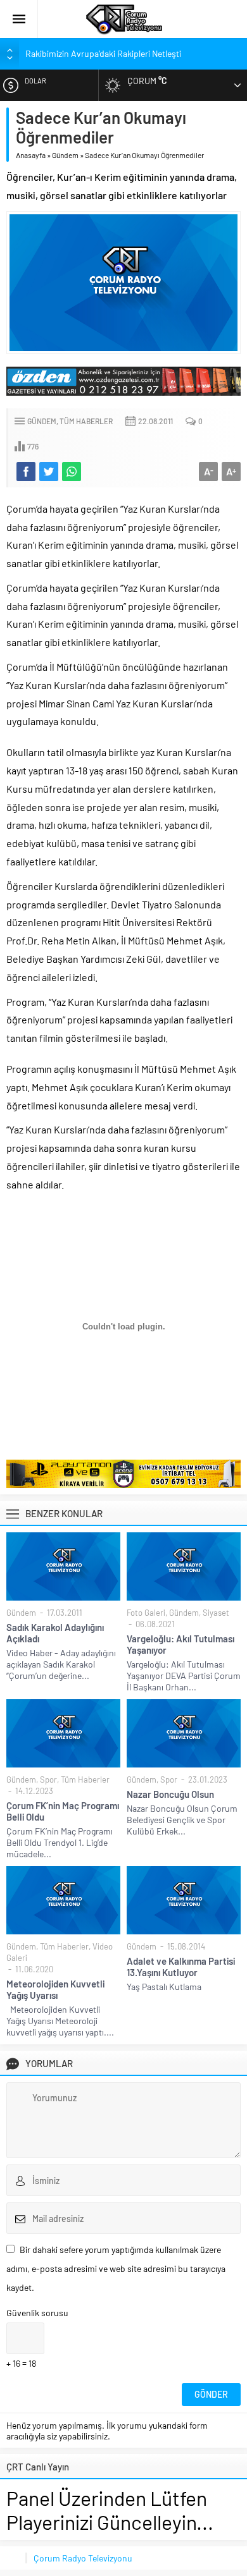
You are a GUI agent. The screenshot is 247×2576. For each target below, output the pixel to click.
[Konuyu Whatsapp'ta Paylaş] (72, 472)
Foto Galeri (146, 1613)
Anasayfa (31, 155)
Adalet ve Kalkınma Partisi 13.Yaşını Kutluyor (181, 1967)
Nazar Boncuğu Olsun (170, 1794)
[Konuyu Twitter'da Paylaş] (49, 472)
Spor (48, 1779)
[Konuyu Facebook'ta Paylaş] (26, 472)
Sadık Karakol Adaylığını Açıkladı (55, 1633)
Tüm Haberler (86, 421)
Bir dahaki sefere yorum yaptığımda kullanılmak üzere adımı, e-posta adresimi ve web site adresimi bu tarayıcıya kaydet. (116, 2268)
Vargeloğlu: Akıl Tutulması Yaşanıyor (180, 1644)
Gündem (65, 155)
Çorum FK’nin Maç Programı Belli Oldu (63, 1811)
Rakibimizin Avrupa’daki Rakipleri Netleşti (103, 53)
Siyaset (216, 1613)
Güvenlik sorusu (37, 2313)
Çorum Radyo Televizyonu (83, 2558)
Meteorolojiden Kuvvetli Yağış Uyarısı (55, 1989)
